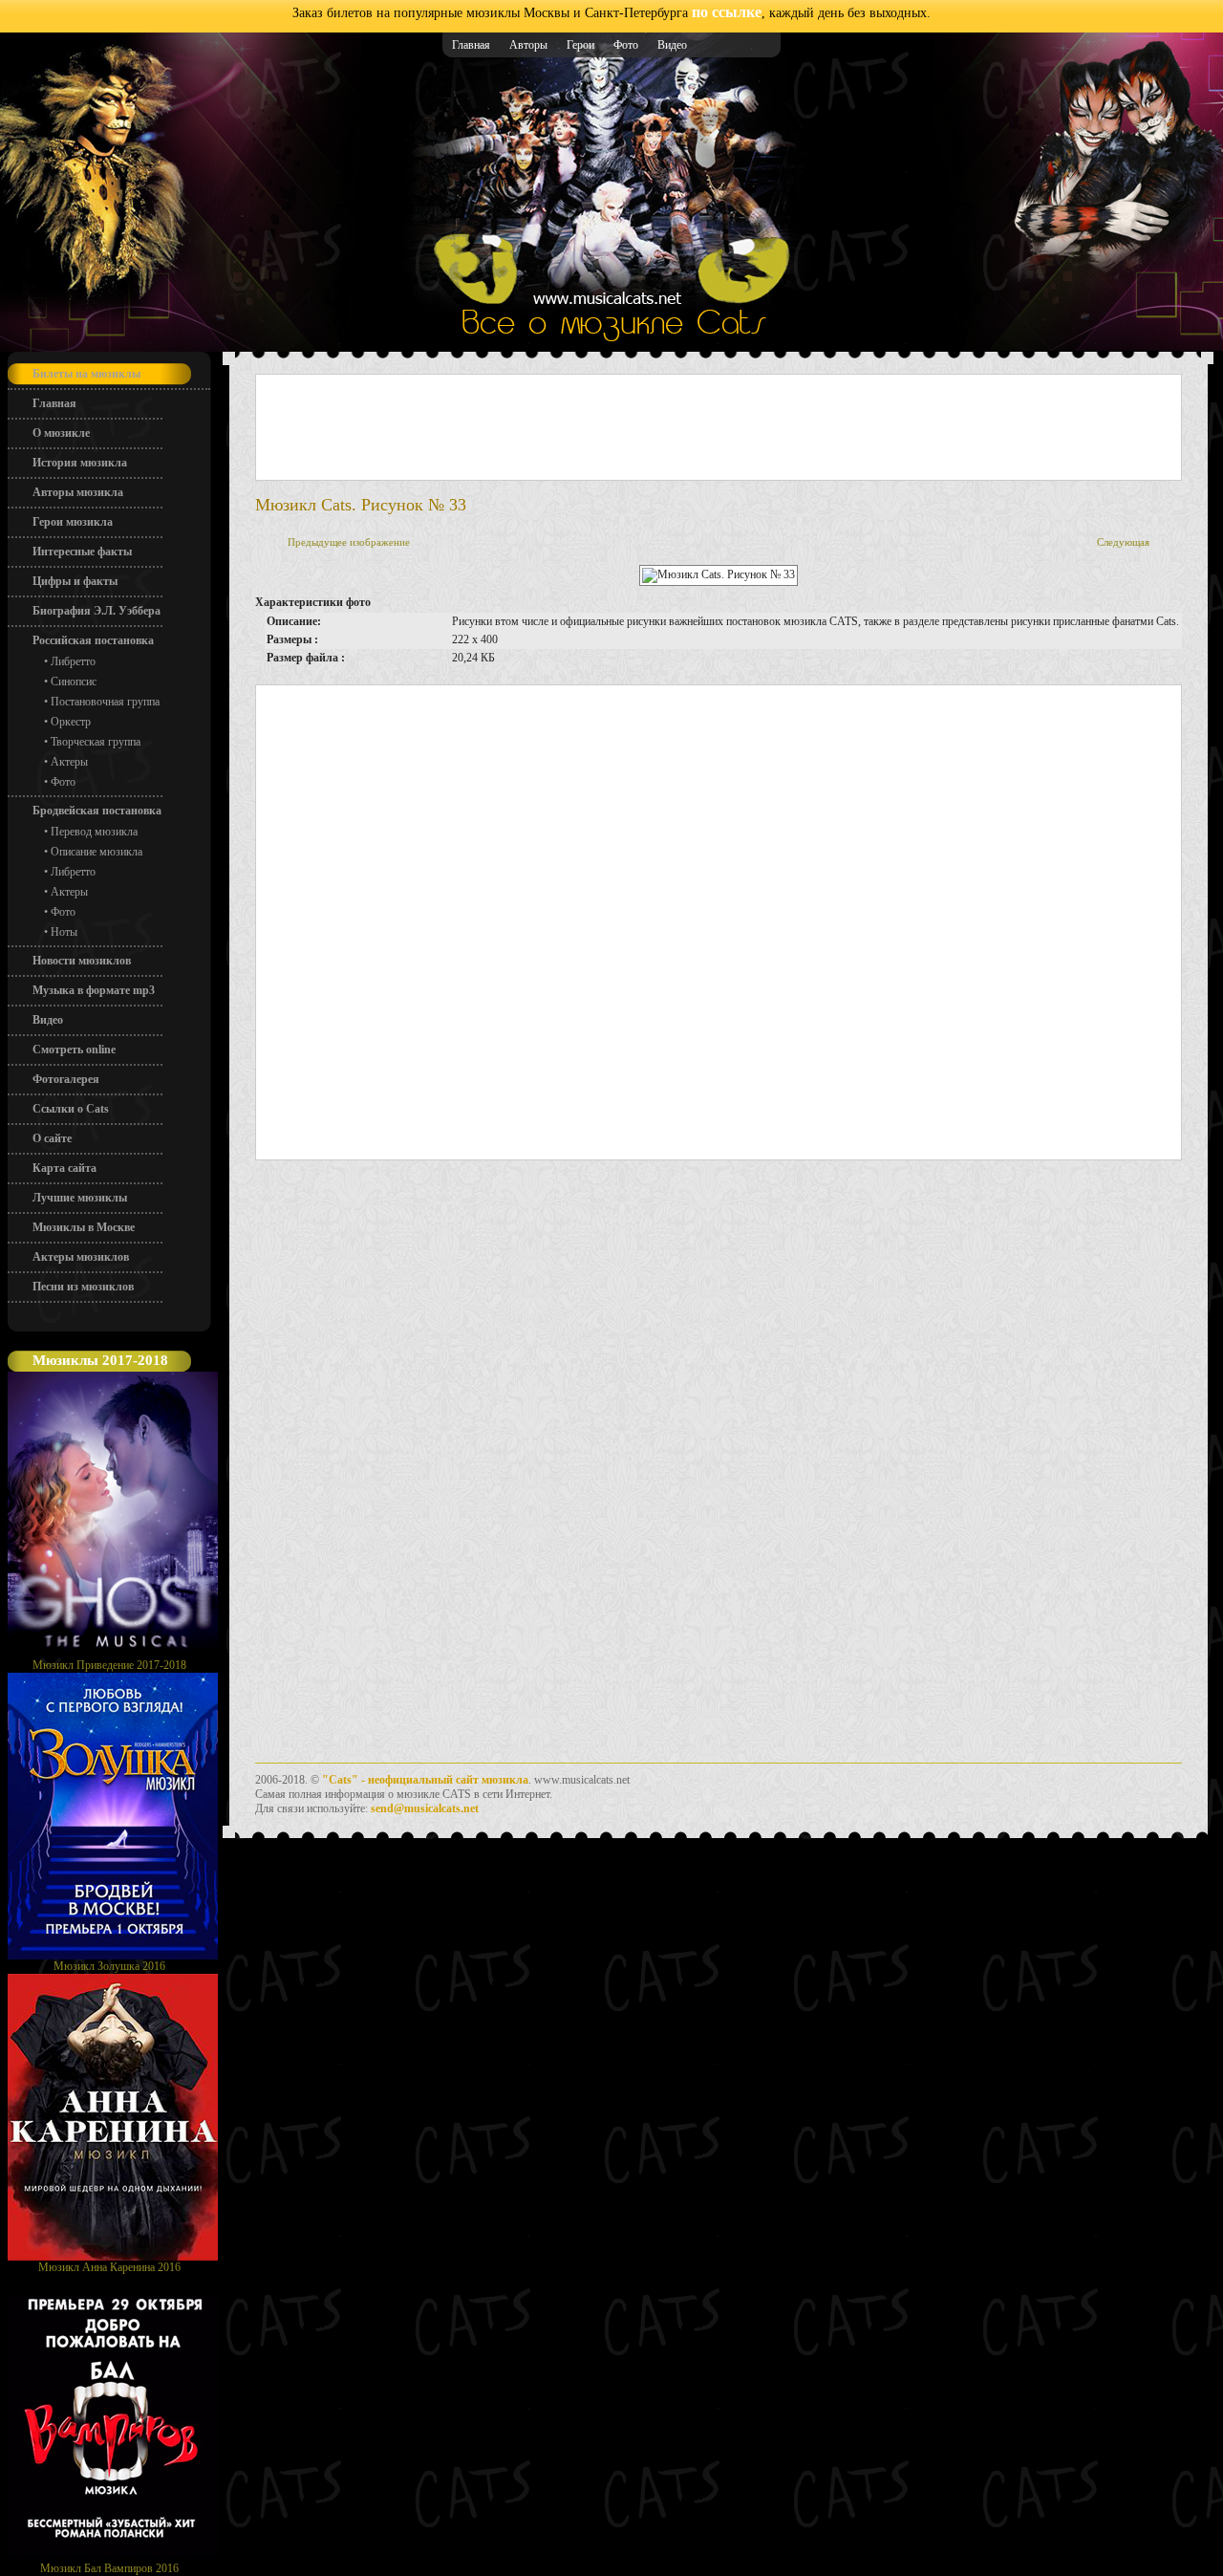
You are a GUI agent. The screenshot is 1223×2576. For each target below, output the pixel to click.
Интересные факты (82, 552)
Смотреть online (74, 1050)
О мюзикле (61, 433)
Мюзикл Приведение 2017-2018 (109, 1665)
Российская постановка (93, 640)
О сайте (52, 1138)
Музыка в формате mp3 (94, 990)
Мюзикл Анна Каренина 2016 (109, 2267)
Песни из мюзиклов (83, 1287)
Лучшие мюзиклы (80, 1198)
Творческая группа (96, 742)
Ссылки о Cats (71, 1109)
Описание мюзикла (97, 852)
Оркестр (71, 722)
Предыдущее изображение (349, 542)
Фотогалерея (66, 1079)
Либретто (73, 661)
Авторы (528, 45)
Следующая (1123, 542)
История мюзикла (80, 463)
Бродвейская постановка (97, 811)
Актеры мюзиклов (81, 1257)
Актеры (69, 762)
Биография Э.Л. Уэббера (97, 611)
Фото (626, 45)
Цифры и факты (75, 581)
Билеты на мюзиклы (86, 374)
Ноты (64, 932)
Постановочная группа (105, 702)
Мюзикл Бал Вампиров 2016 (109, 2568)
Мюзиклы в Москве (84, 1227)
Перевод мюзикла (94, 832)
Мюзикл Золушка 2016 (109, 1966)
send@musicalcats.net (425, 1808)
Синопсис (74, 682)
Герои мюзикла (73, 522)
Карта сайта (64, 1168)
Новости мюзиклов (82, 961)
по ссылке (727, 12)
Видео (672, 45)
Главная (471, 45)
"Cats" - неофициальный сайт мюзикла (425, 1780)
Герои (580, 45)
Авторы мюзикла (78, 492)
